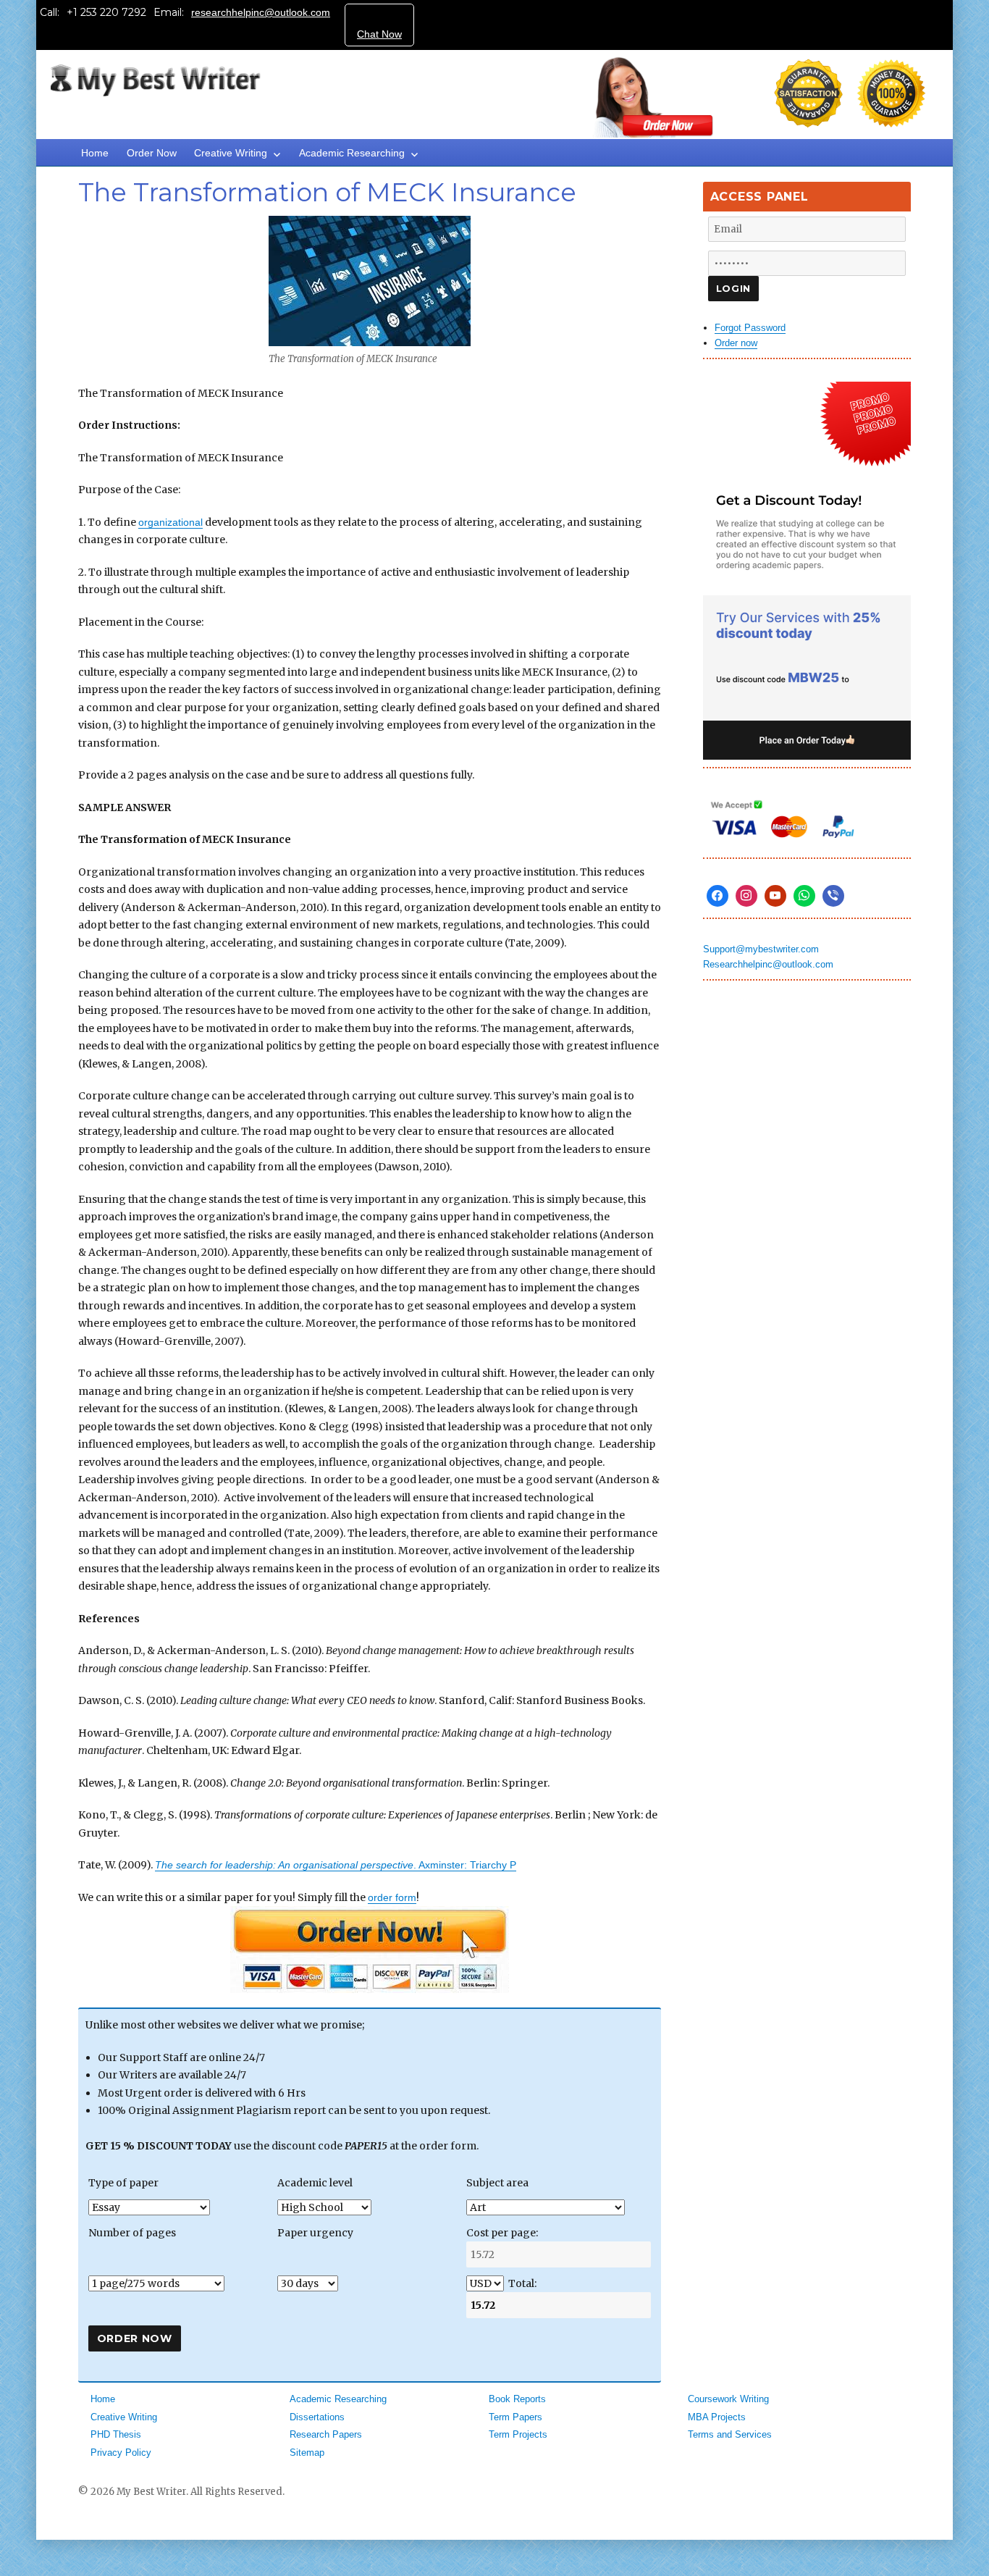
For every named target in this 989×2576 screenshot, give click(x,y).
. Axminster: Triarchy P (336, 1865)
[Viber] (833, 896)
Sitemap (307, 2453)
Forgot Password (750, 328)
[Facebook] (717, 896)
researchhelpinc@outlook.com (261, 12)
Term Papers (515, 2417)
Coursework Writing (728, 2399)
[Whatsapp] (804, 896)
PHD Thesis (116, 2434)
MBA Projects (717, 2417)
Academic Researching (352, 153)
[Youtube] (775, 896)
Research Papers (326, 2434)
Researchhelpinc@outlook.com (768, 964)
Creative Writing (231, 153)
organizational (171, 522)
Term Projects (518, 2434)
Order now (736, 343)
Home (95, 153)
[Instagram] (746, 896)
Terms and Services (730, 2434)
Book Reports (517, 2399)
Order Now (152, 153)
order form (392, 1897)
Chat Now (379, 34)
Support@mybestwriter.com (761, 949)
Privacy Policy (121, 2453)
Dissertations (317, 2417)
